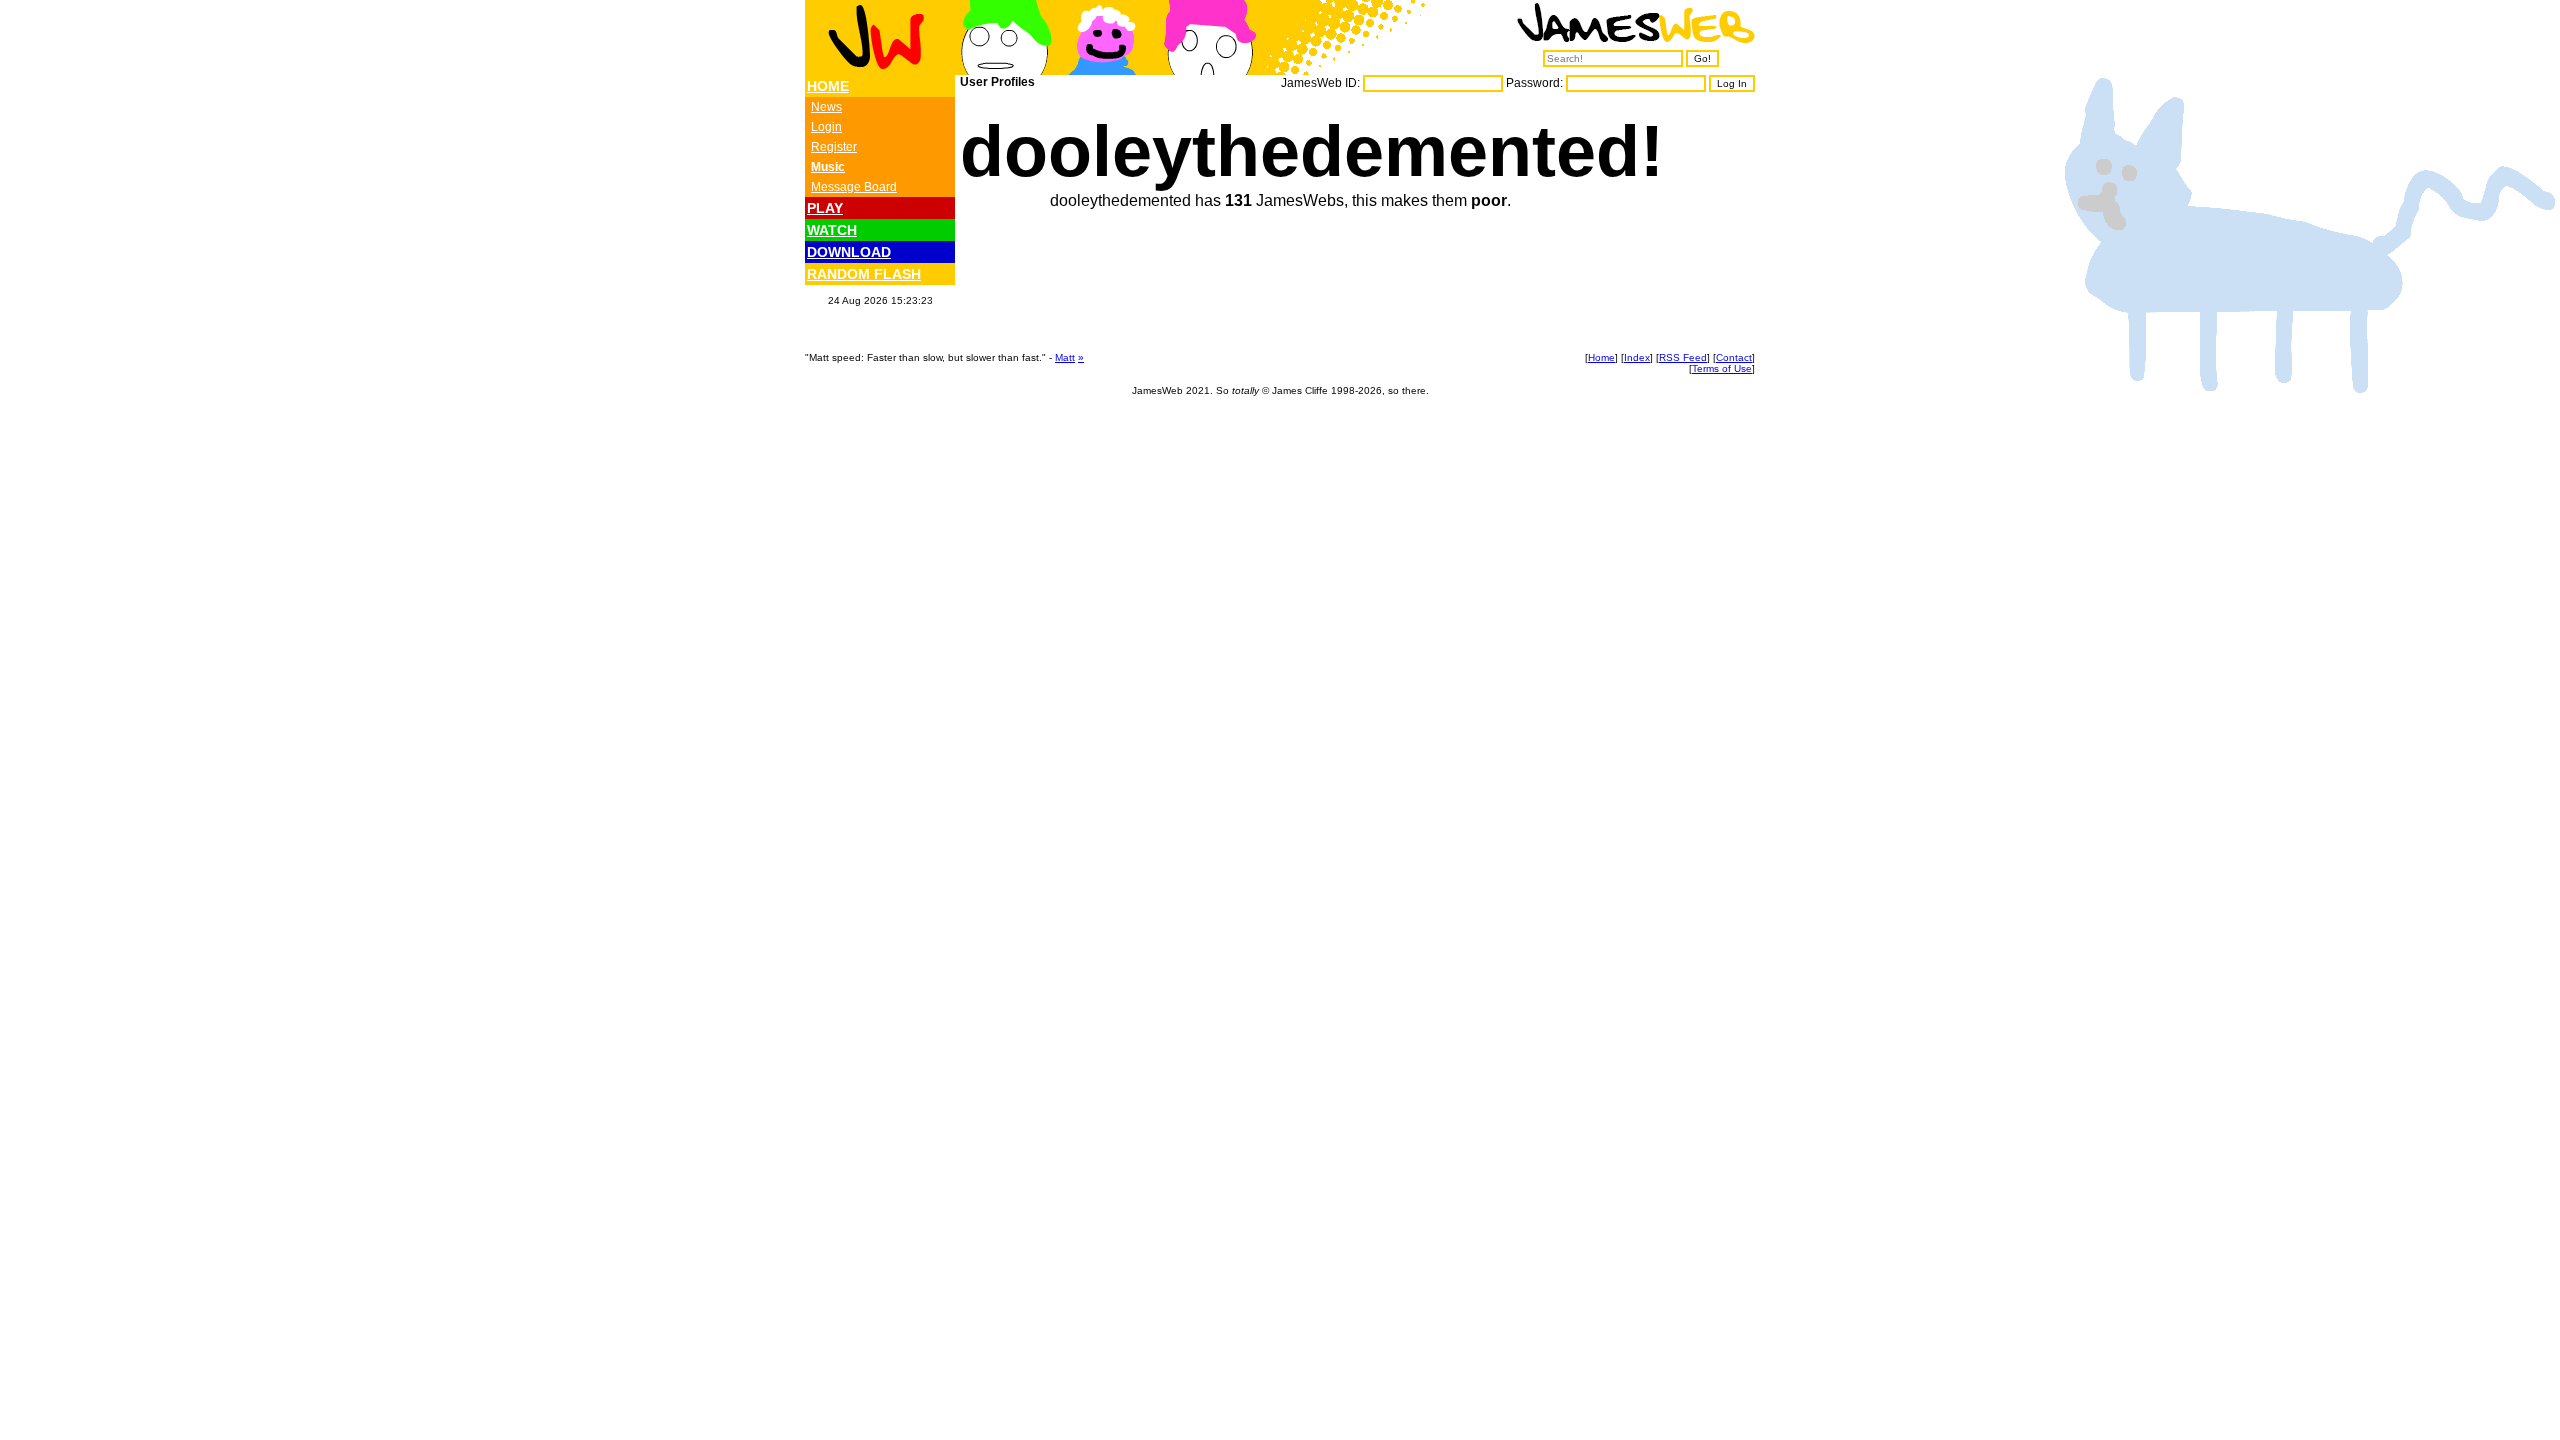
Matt (1065, 357)
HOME (828, 86)
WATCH (832, 230)
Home (1601, 357)
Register (834, 147)
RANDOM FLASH (864, 274)
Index (1637, 357)
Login (826, 127)
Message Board (854, 187)
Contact (1734, 357)
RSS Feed (1683, 357)
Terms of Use (1722, 368)
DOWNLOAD (849, 252)
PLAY (825, 208)
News (826, 107)
